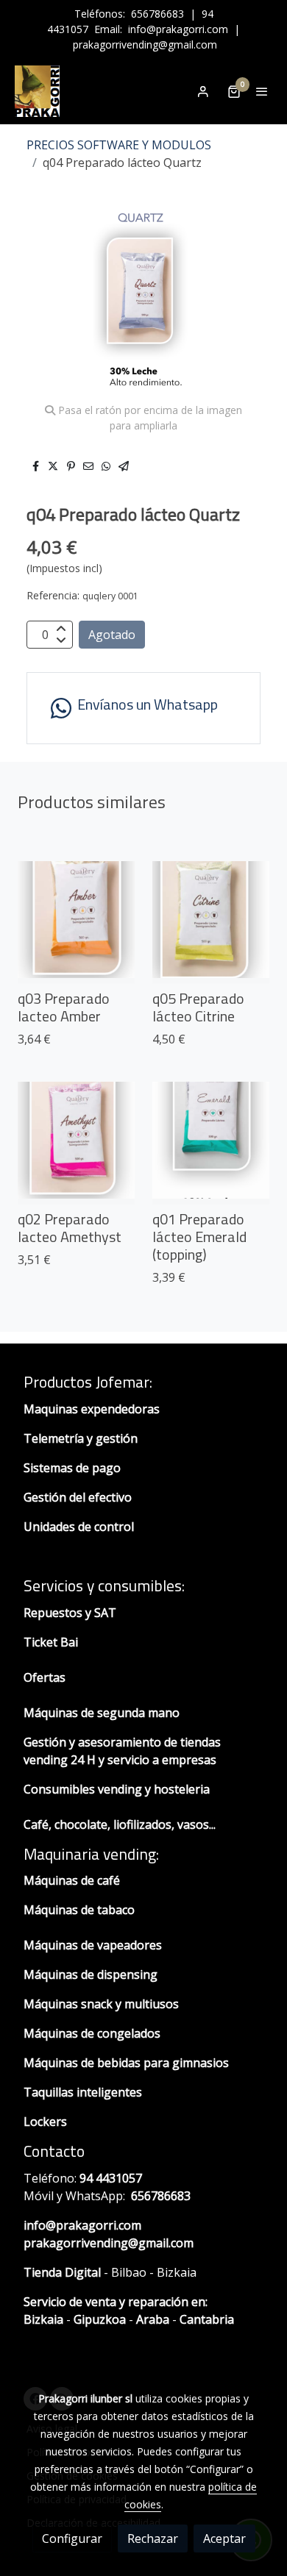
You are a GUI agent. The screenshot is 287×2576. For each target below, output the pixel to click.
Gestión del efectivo (78, 1497)
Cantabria (207, 2319)
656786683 (157, 14)
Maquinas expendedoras (92, 1409)
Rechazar (153, 2538)
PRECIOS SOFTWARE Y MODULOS (119, 145)
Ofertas (45, 1677)
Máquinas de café (72, 1880)
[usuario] (203, 91)
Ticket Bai (51, 1642)
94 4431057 (111, 2178)
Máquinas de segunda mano (102, 1713)
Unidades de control (79, 1527)
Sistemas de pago (72, 1468)
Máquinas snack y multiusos (101, 2004)
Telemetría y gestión (81, 1438)
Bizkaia (43, 2319)
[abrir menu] (262, 91)
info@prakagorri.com (178, 29)
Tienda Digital (62, 2272)
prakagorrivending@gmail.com (145, 44)
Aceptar (224, 2538)
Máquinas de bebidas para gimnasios (126, 2063)
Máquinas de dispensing (91, 1974)
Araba (151, 2319)
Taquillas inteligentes (84, 2092)
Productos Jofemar (86, 1382)
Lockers (47, 2122)
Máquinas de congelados (92, 2033)
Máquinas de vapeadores (93, 1945)
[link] (37, 91)
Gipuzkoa (100, 2319)
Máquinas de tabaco (79, 1910)
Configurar (72, 2538)
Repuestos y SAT (70, 1613)
